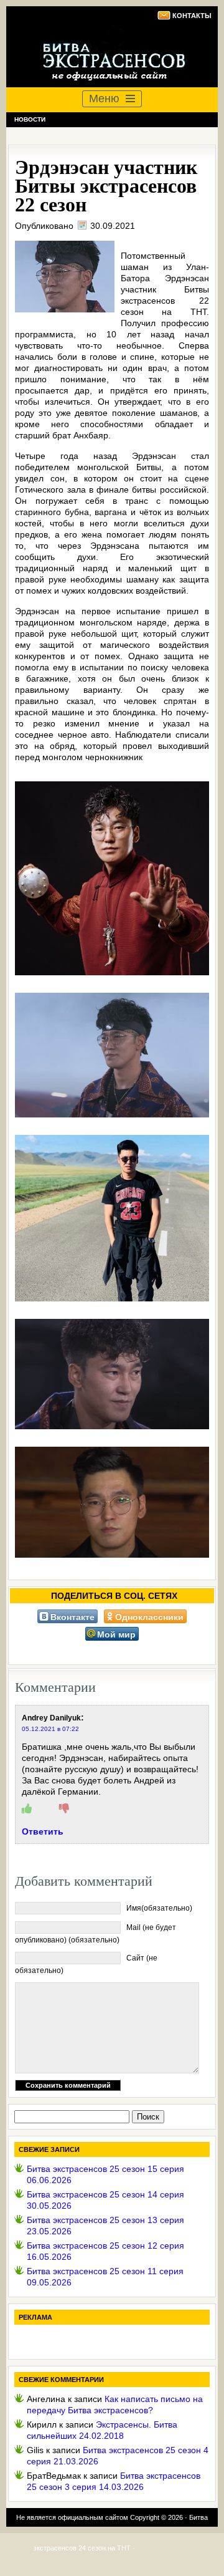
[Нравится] (27, 1809)
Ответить (43, 1831)
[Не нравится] (64, 1809)
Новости (30, 119)
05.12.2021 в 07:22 (50, 1729)
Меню (104, 99)
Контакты (192, 16)
